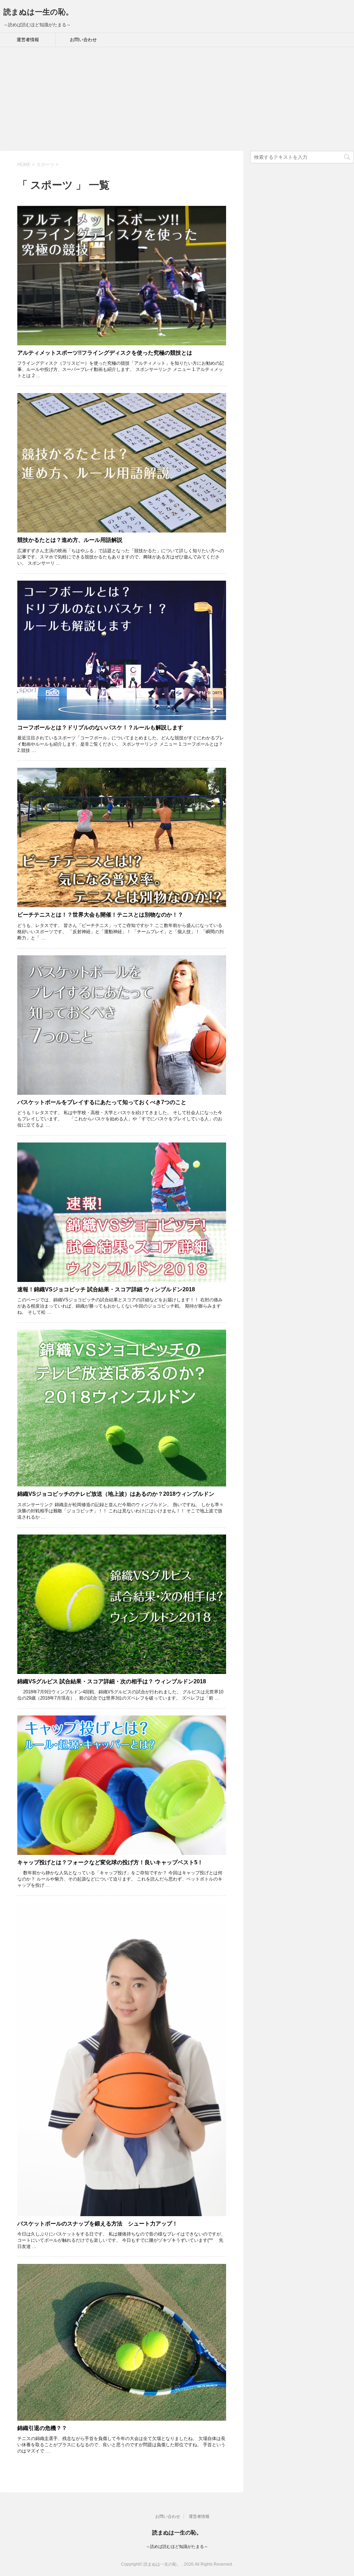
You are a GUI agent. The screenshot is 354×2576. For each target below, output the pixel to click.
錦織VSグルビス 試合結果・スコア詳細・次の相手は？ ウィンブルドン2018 (112, 1681)
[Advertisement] (177, 99)
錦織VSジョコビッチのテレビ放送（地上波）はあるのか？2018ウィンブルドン (116, 1494)
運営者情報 (28, 40)
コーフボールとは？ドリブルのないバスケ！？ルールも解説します (100, 727)
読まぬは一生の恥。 (38, 12)
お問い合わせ (83, 40)
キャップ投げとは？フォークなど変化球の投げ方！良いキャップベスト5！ (110, 1862)
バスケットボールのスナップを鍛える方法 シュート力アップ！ (97, 2224)
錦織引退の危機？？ (42, 2428)
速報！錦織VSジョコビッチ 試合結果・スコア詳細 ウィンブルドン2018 (106, 1289)
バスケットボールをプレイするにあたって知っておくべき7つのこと (102, 1102)
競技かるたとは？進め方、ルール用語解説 (70, 540)
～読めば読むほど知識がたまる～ (177, 2547)
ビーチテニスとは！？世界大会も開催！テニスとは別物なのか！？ (100, 915)
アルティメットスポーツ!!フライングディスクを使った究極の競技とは (105, 353)
